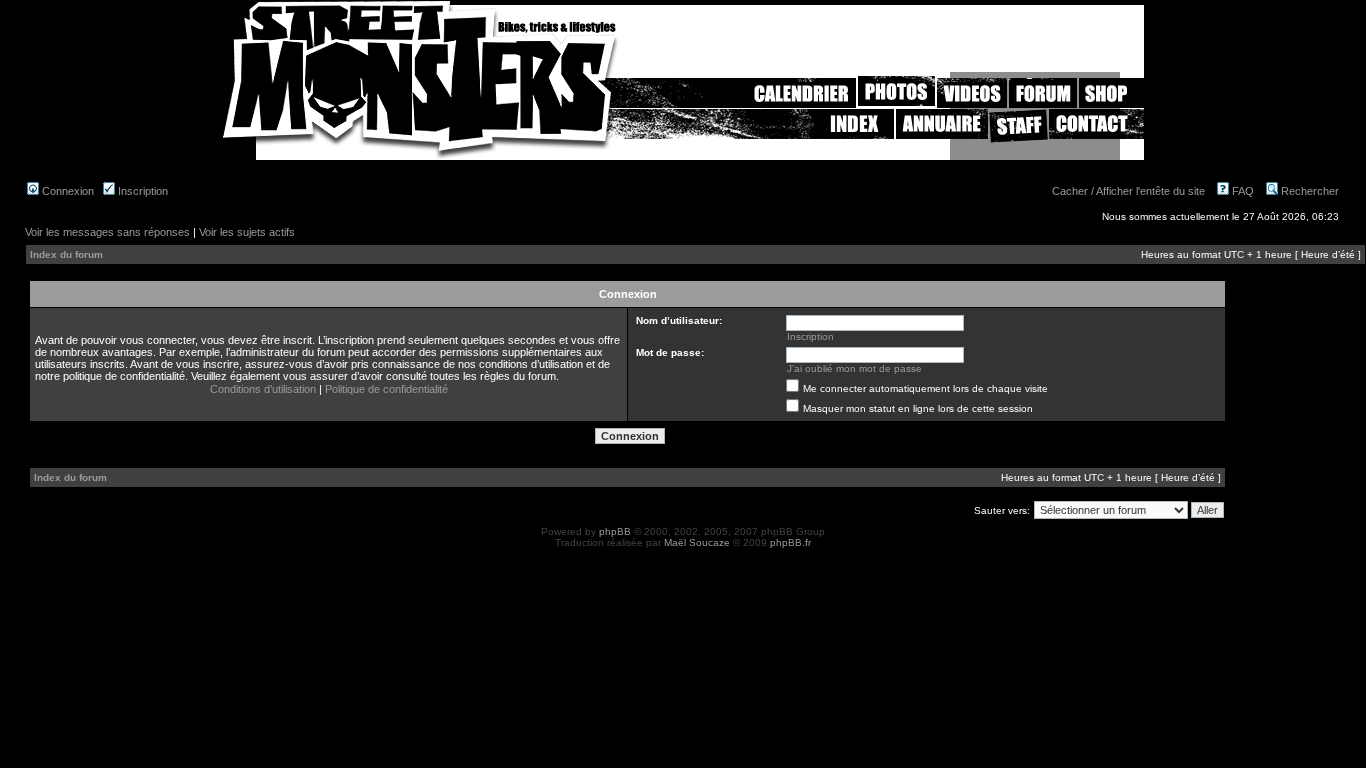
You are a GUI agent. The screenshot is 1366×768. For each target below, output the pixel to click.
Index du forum (66, 254)
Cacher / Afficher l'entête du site (1128, 191)
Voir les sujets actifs (247, 232)
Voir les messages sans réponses (107, 232)
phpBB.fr (790, 542)
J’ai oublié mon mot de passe (854, 368)
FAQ (1241, 191)
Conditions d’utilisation (263, 389)
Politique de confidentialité (386, 389)
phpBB (615, 531)
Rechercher (1308, 191)
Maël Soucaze (697, 542)
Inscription (141, 191)
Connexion (66, 191)
